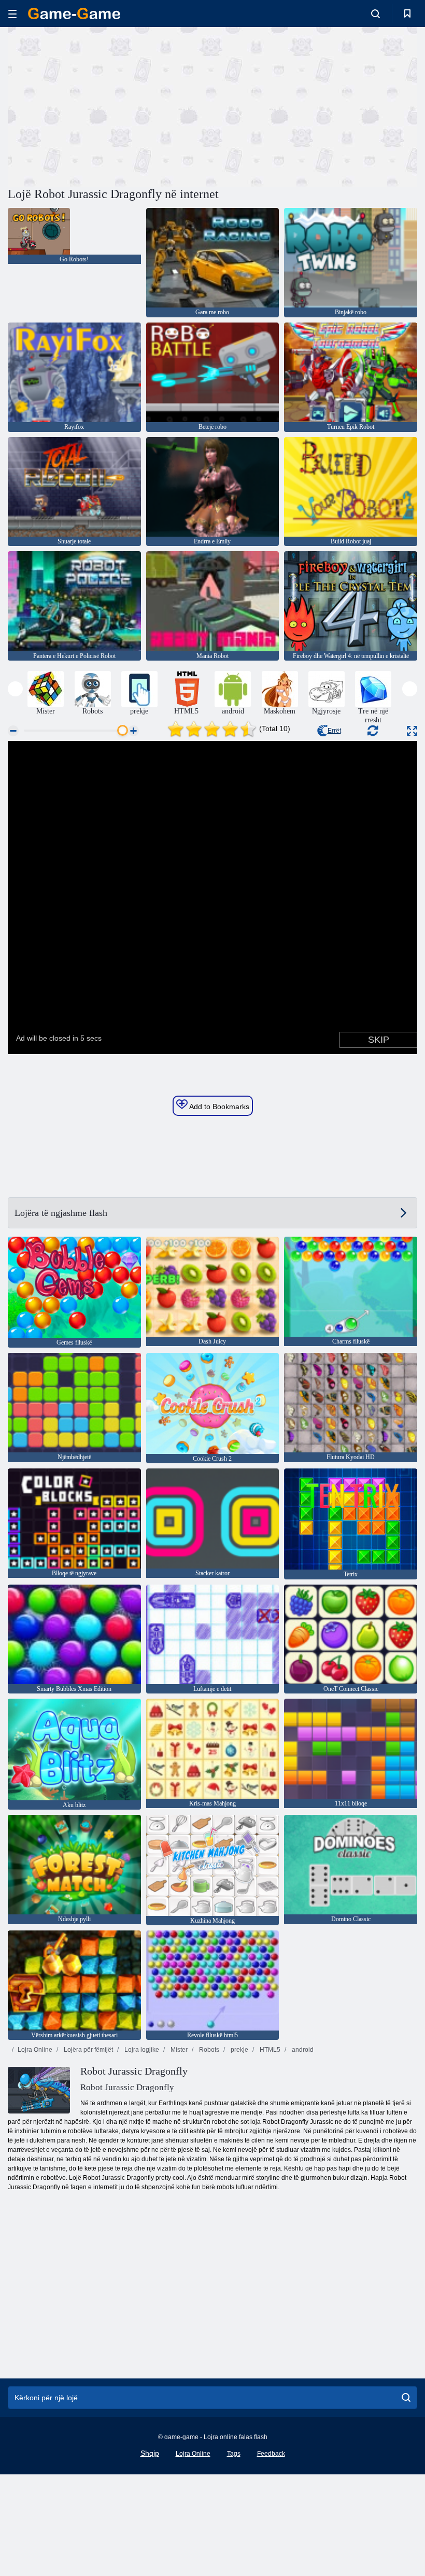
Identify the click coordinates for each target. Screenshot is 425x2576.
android (302, 2050)
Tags (234, 2454)
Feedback (271, 2454)
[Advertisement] (110, 105)
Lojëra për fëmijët (88, 2050)
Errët (334, 731)
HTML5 (269, 2050)
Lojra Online (35, 2050)
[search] (406, 2398)
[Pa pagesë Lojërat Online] (74, 13)
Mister (178, 2050)
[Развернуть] (412, 731)
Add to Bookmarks (218, 1107)
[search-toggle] (376, 13)
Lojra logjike (141, 2050)
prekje (239, 2050)
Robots (208, 2050)
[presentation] (15, 689)
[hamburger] (12, 14)
